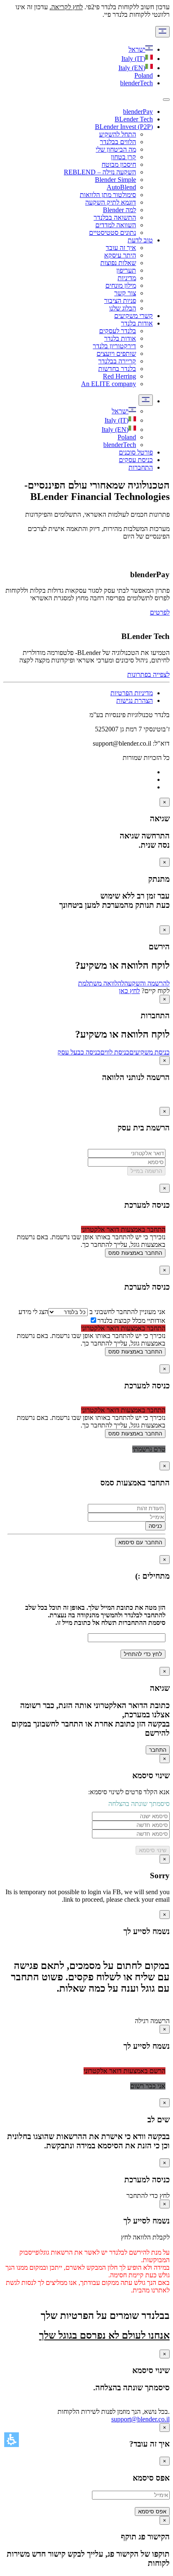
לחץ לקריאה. (66, 7)
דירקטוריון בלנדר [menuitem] (114, 346)
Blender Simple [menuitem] (115, 180)
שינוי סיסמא (153, 1850)
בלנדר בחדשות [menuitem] (117, 369)
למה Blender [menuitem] (119, 210)
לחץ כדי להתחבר (148, 2196)
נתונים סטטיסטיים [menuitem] (113, 233)
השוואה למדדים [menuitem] (116, 225)
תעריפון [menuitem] (126, 270)
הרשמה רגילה (152, 2021)
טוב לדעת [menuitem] (140, 240)
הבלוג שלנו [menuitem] (123, 308)
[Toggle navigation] (166, 100)
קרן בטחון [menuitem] (123, 157)
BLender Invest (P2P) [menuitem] (124, 127)
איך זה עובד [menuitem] (121, 248)
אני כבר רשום (148, 2086)
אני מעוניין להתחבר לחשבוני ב (127, 1312)
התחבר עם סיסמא (140, 1542)
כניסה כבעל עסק (79, 1052)
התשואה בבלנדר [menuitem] (115, 217)
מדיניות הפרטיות (132, 693)
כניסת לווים (115, 1052)
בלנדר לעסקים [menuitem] (118, 331)
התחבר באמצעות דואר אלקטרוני (123, 1229)
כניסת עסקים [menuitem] (136, 460)
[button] (12, 2440)
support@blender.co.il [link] (140, 2419)
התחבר (158, 1750)
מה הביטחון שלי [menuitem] (116, 149)
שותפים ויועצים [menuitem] (116, 354)
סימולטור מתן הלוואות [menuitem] (108, 195)
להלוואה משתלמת (101, 983)
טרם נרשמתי (149, 1449)
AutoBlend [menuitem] (121, 187)
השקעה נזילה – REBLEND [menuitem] (100, 172)
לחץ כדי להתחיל (143, 1654)
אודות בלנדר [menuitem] (137, 323)
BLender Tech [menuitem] (134, 119)
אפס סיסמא (152, 2512)
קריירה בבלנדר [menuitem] (117, 361)
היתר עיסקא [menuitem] (120, 255)
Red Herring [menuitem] (119, 376)
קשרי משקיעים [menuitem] (134, 316)
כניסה (155, 1526)
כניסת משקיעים (149, 1052)
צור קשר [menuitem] (125, 293)
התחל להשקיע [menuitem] (118, 134)
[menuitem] (124, 411)
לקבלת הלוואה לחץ (145, 2237)
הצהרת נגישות (135, 701)
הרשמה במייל (146, 1171)
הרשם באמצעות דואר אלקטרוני (125, 2071)
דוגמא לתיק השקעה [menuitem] (111, 202)
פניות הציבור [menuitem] (120, 301)
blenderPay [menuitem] (138, 112)
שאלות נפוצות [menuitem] (118, 263)
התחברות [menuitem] (141, 467)
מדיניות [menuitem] (127, 278)
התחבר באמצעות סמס (135, 1253)
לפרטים (160, 612)
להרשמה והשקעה (147, 983)
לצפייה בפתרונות (148, 674)
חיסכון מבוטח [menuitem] (119, 164)
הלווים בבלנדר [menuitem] (118, 142)
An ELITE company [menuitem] (109, 384)
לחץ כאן (129, 991)
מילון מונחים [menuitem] (121, 285)
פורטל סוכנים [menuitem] (136, 452)
